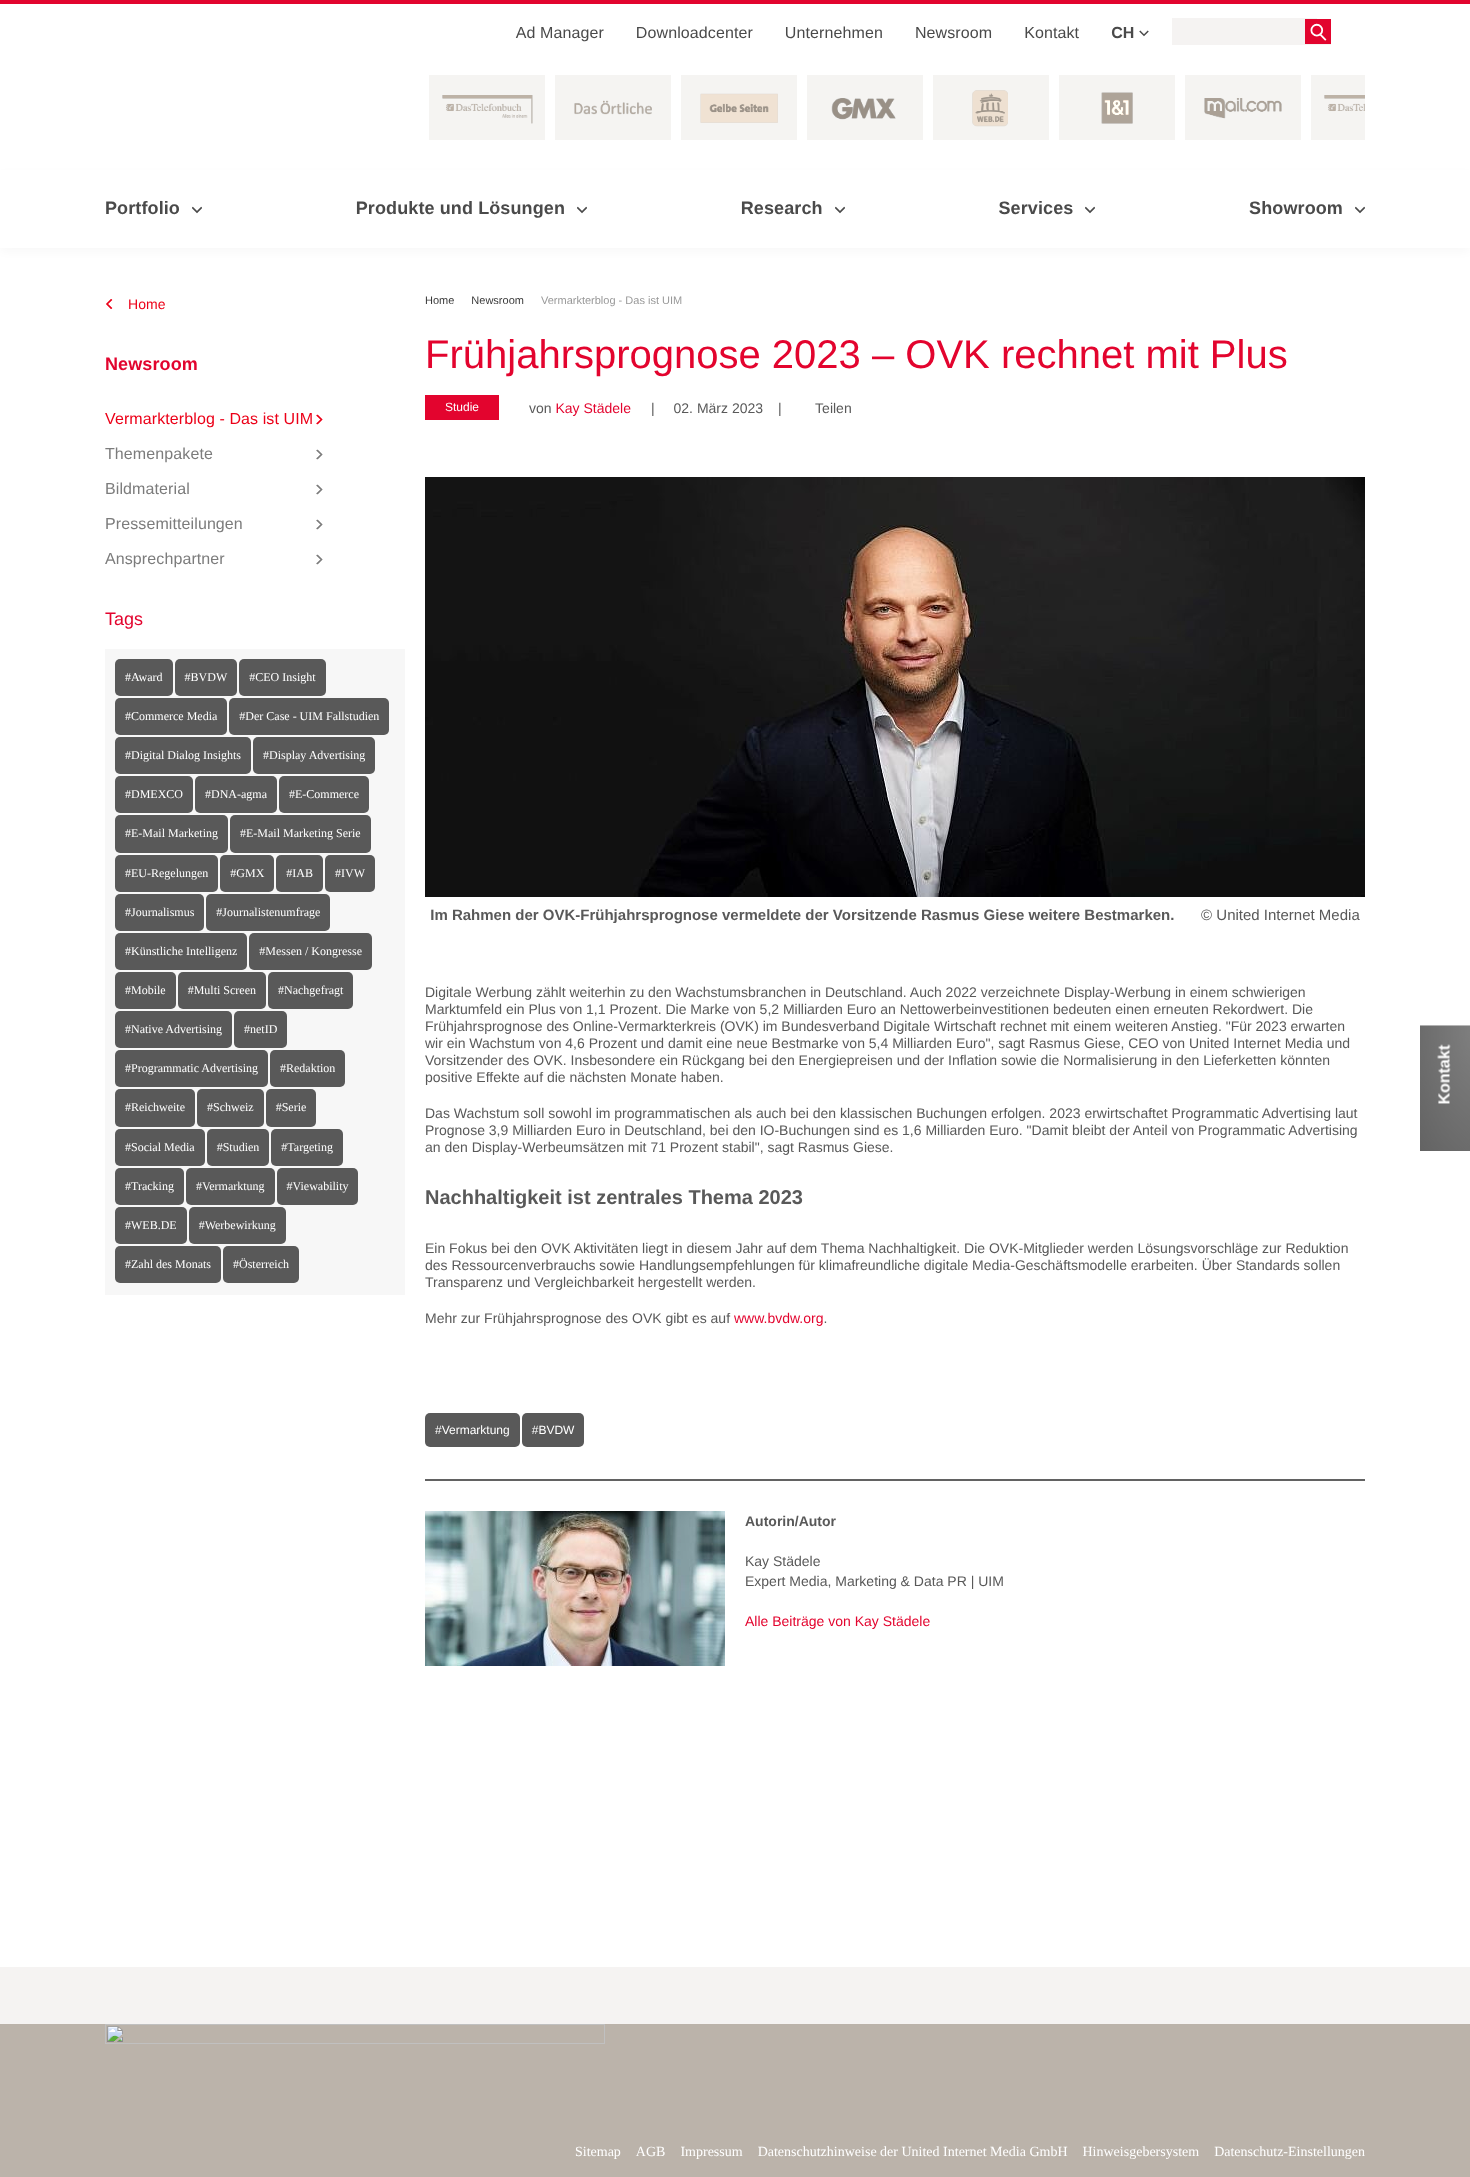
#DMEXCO (154, 794)
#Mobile (145, 990)
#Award (144, 677)
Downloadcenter (694, 33)
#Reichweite (155, 1107)
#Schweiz (230, 1107)
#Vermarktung (230, 1186)
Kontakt (1051, 33)
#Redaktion (307, 1068)
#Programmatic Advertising (191, 1068)
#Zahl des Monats (168, 1264)
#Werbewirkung (237, 1225)
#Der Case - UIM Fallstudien (309, 716)
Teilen (826, 408)
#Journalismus (159, 912)
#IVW (350, 873)
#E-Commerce (324, 794)
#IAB (299, 873)
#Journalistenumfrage (268, 912)
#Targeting (307, 1147)
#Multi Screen (222, 990)
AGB (651, 2152)
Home (145, 304)
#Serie (291, 1107)
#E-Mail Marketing (171, 833)
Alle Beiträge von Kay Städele (837, 1621)
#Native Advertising (173, 1029)
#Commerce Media (171, 716)
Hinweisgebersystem (1141, 2152)
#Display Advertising (314, 755)
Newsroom (953, 33)
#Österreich (261, 1264)
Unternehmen (834, 33)
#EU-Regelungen (166, 873)
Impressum (711, 2152)
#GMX (247, 873)
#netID (260, 1029)
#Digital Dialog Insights (183, 755)
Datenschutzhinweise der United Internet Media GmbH (913, 2152)
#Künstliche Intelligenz (181, 951)
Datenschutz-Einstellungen (1289, 2152)
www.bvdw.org (778, 1318)
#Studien (238, 1147)
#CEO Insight (282, 677)
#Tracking (149, 1186)
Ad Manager (560, 33)
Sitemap (598, 2152)
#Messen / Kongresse (310, 951)
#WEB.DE (151, 1225)
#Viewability (318, 1186)
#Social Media (160, 1147)
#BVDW (206, 677)
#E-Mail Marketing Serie (300, 833)
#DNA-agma (236, 794)
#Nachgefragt (310, 990)
